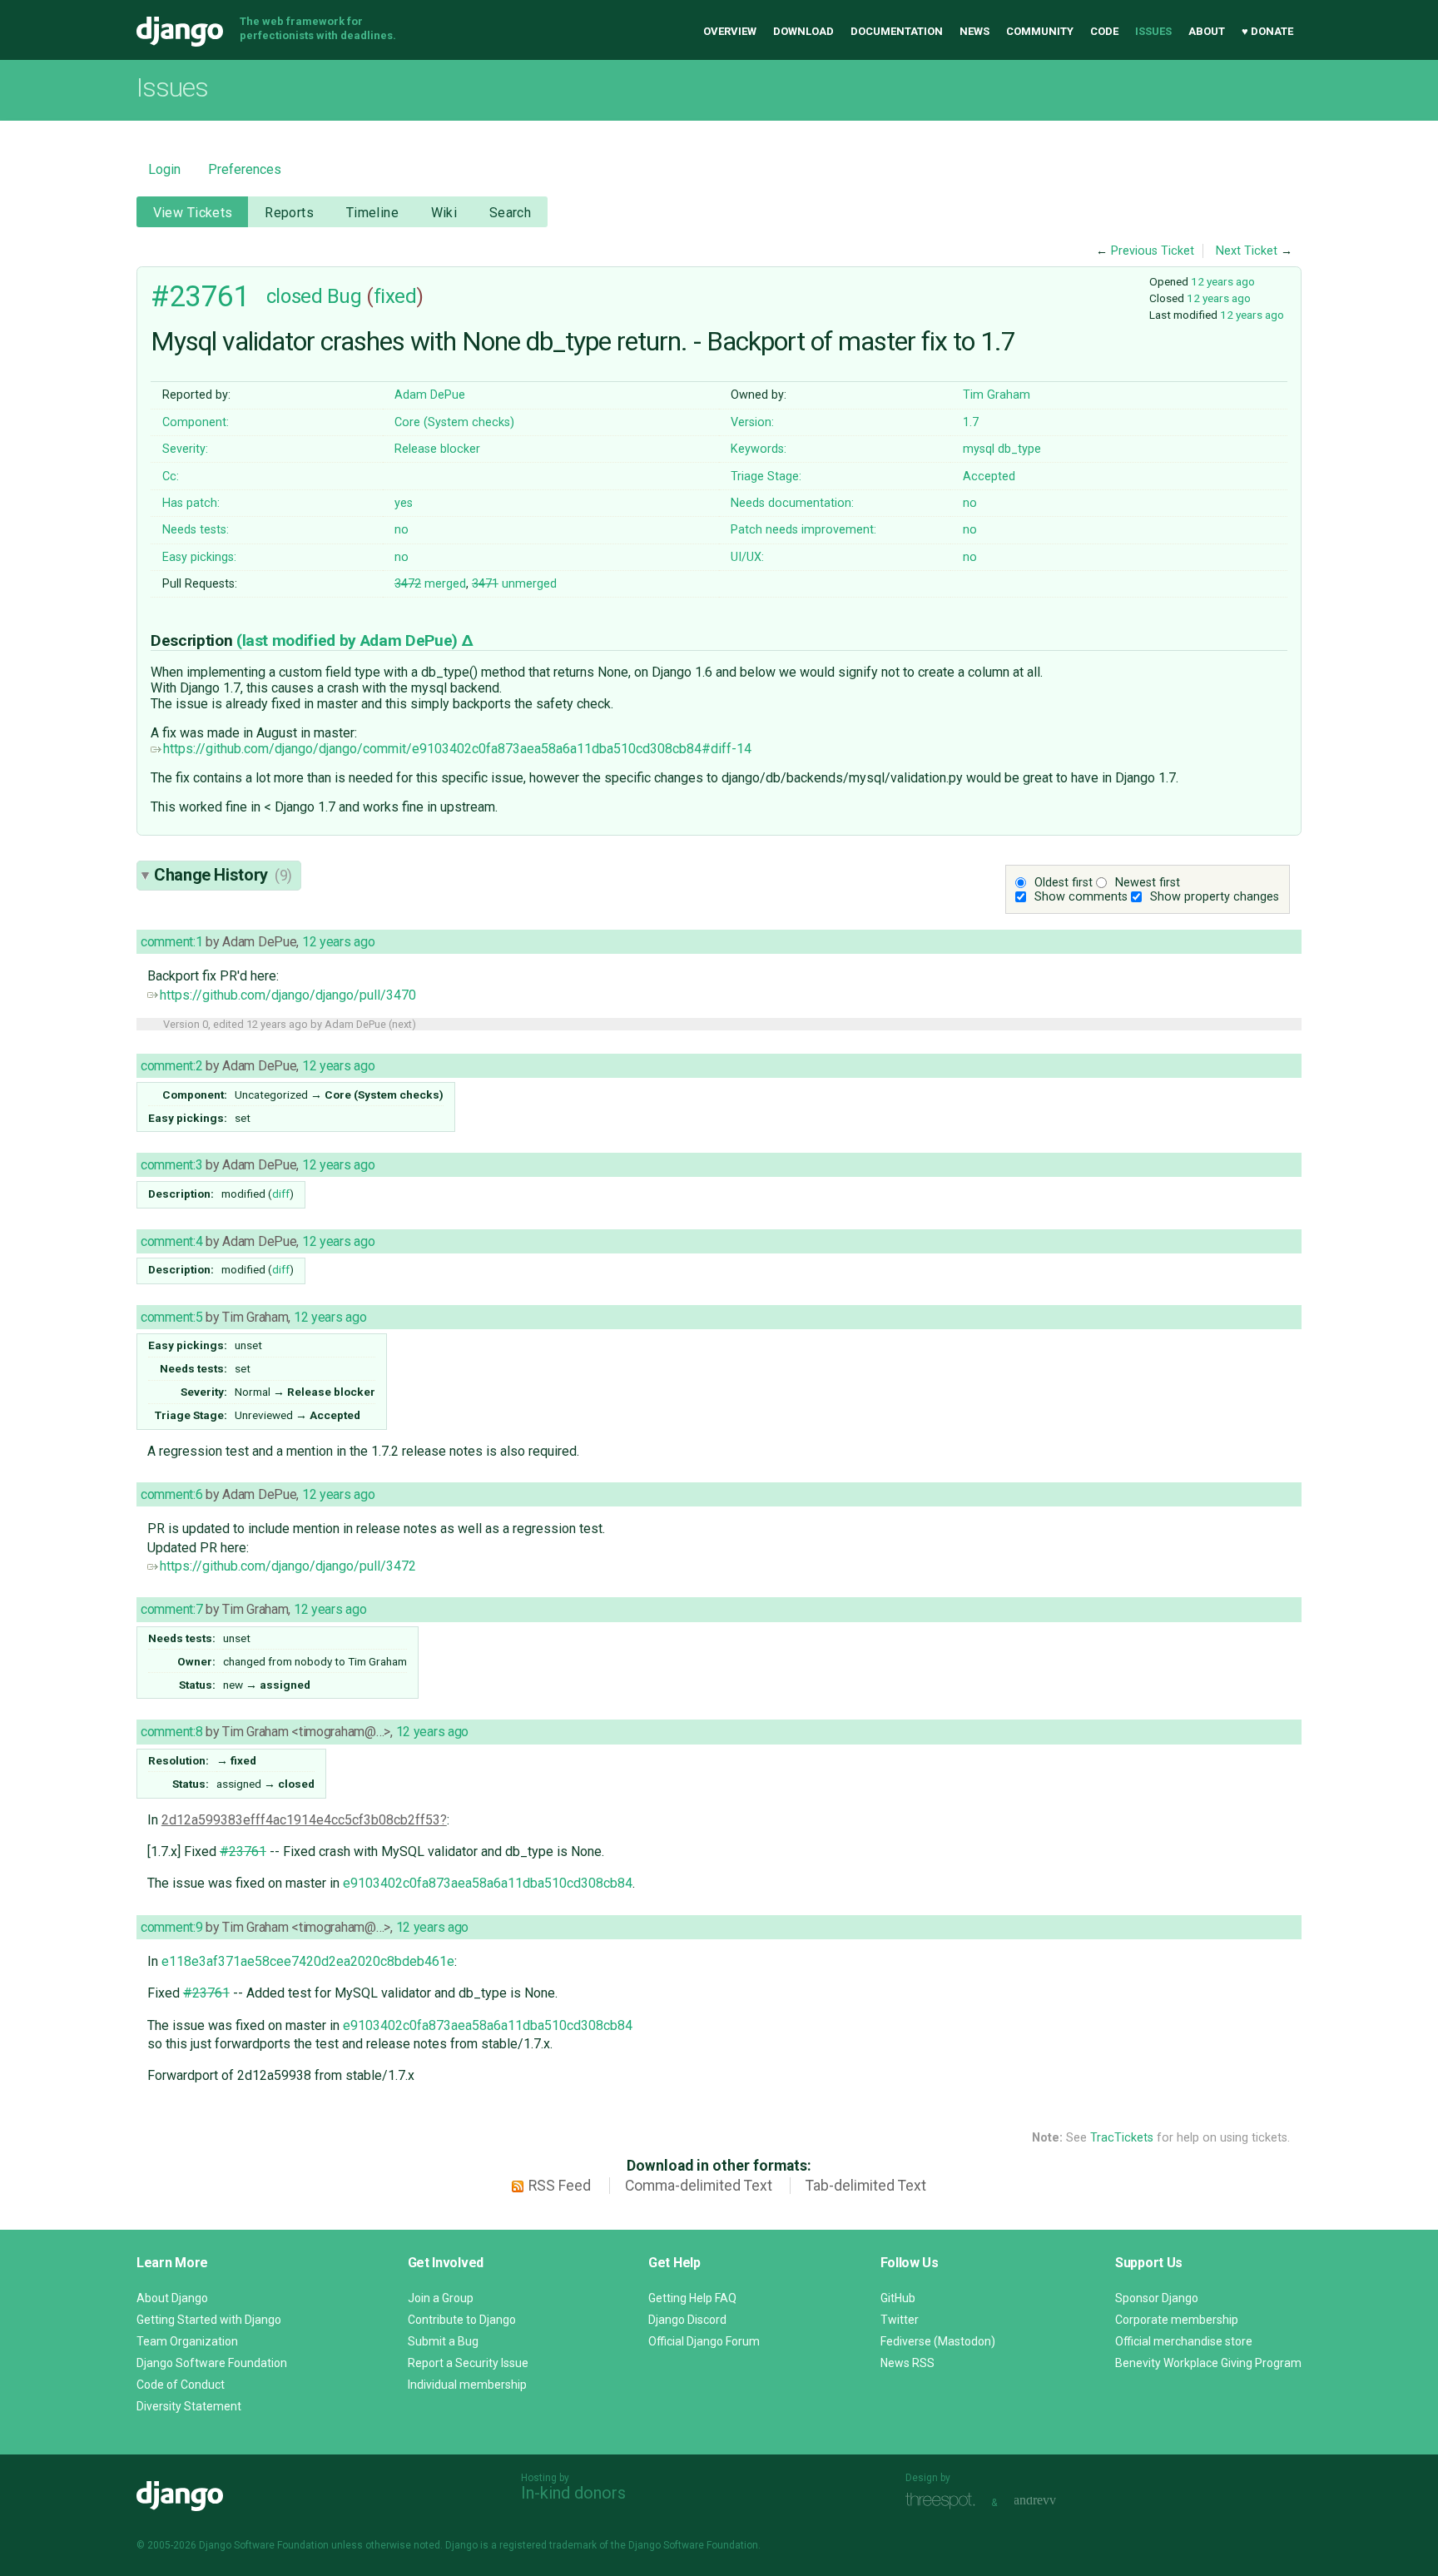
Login (164, 169)
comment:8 (171, 1732)
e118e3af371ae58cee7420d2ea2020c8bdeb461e (308, 1961)
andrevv (1054, 2501)
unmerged (514, 584)
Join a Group (441, 2298)
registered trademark (548, 2545)
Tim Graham (997, 395)
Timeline (372, 213)
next (402, 1024)
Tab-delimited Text (866, 2186)
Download (803, 31)
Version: (752, 422)
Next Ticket (1247, 251)
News (974, 31)
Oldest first (1064, 883)
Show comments (1081, 897)
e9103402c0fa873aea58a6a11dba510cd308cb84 (488, 1883)
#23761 (200, 296)
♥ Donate (1267, 31)
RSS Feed (560, 2186)
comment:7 (171, 1609)
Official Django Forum (704, 2341)
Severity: (185, 449)
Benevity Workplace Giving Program (1208, 2363)
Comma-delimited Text (699, 2186)
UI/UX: (747, 557)
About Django (172, 2298)
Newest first (1148, 883)
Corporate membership (1177, 2320)
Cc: (171, 476)
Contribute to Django (462, 2320)
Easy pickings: (199, 557)
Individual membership (467, 2385)
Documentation (897, 31)
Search (511, 213)
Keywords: (759, 449)
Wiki (444, 213)
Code (1104, 31)
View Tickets (193, 213)
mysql (979, 449)
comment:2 (171, 1066)
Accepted (989, 476)
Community (1040, 31)
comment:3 (171, 1165)
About (1207, 31)
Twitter (900, 2320)
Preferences (245, 169)
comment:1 (171, 942)
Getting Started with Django (209, 2320)
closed (294, 296)
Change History (223, 875)
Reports (289, 213)
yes (404, 503)
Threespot (945, 2501)
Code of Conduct (181, 2385)
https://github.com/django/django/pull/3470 (288, 995)
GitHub (898, 2298)
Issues (1153, 31)
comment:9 (171, 1927)
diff (281, 1194)
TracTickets (1122, 2138)
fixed (395, 296)
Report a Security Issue (468, 2363)
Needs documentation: (792, 503)
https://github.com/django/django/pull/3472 (288, 1566)
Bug (345, 296)
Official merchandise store (1184, 2341)
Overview (730, 31)
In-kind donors (573, 2493)
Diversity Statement (189, 2406)
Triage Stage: (766, 476)
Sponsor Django (1157, 2298)
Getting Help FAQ (692, 2298)
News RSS (907, 2363)
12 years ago (1223, 281)
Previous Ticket (1153, 251)
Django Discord (687, 2320)
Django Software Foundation (212, 2363)
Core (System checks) (454, 422)
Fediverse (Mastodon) (938, 2341)
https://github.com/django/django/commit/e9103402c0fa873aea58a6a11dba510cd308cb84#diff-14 (457, 749)
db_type (1019, 449)
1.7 (971, 422)
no (970, 503)
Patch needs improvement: (803, 530)
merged (430, 584)
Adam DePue (430, 395)
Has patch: (191, 503)
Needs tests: (196, 530)
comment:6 (171, 1494)
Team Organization (187, 2341)
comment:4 (171, 1241)
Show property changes (1215, 897)
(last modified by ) (349, 640)
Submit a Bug (443, 2341)
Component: (196, 422)
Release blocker (437, 449)
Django (180, 32)
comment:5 (171, 1317)
